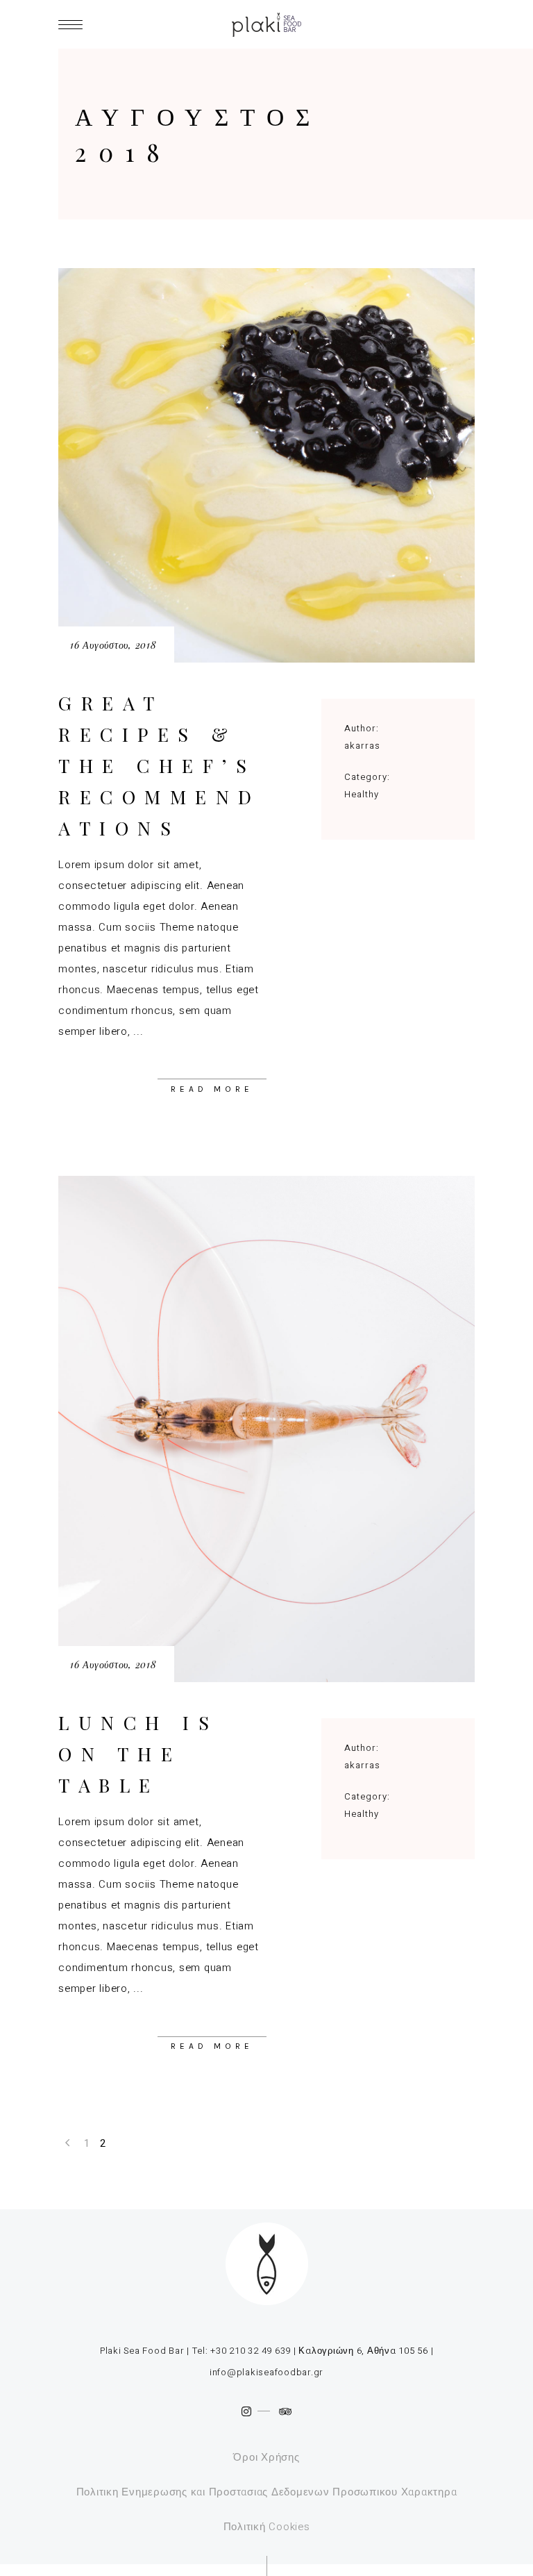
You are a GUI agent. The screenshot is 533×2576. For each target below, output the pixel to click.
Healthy (362, 794)
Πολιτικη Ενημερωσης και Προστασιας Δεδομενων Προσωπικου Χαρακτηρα (267, 2492)
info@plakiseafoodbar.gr (266, 2372)
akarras (362, 746)
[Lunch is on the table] (266, 1429)
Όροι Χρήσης (266, 2457)
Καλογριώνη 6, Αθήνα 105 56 (362, 2351)
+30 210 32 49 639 (251, 2351)
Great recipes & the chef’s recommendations (160, 765)
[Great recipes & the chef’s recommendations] (266, 465)
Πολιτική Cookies (267, 2527)
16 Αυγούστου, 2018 (113, 645)
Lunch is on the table (138, 1754)
